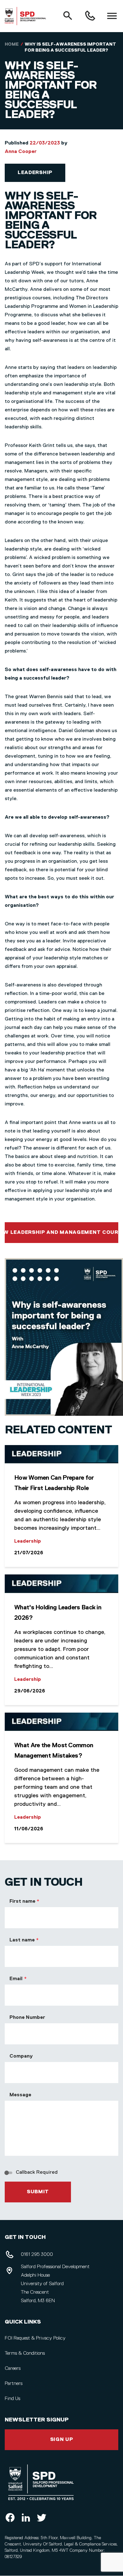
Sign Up (62, 2440)
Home (12, 44)
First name (22, 1901)
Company (21, 2056)
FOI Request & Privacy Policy (35, 2338)
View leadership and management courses (61, 1233)
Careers (13, 2369)
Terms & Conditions (25, 2353)
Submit (38, 2192)
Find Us (12, 2399)
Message (20, 2095)
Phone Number (27, 2018)
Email (16, 1979)
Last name (22, 1940)
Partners (14, 2384)
